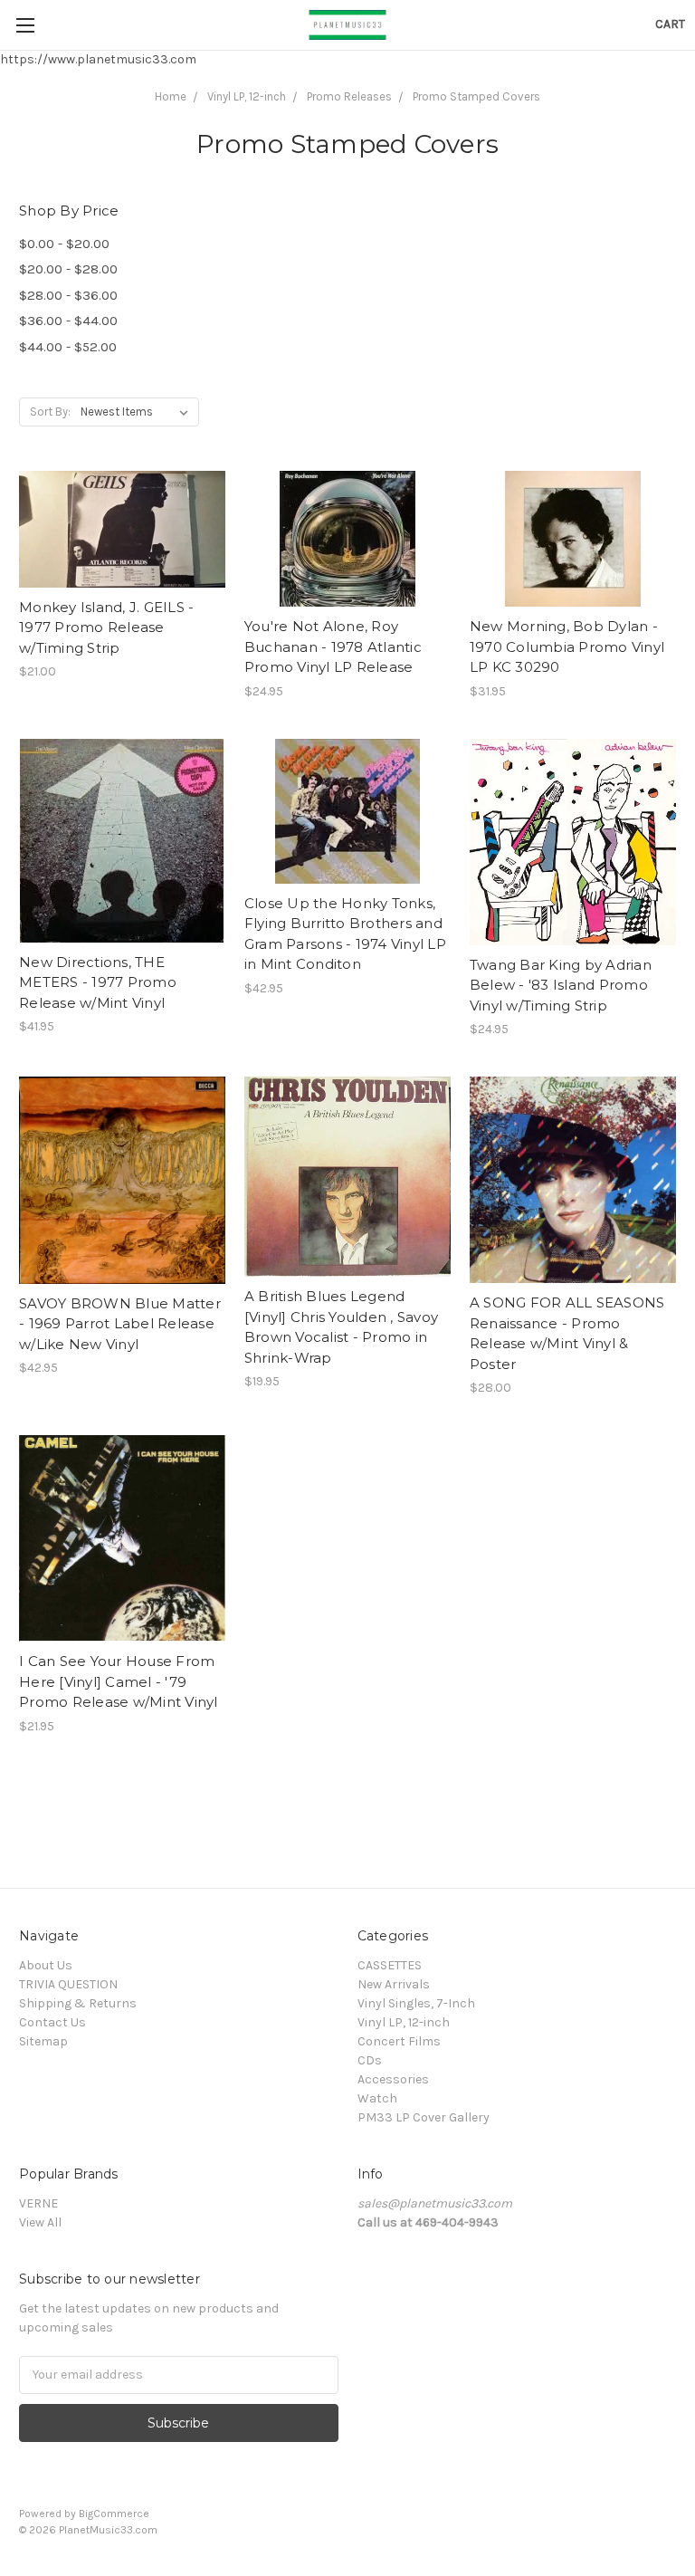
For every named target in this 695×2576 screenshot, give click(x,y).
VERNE (38, 2203)
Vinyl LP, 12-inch (247, 96)
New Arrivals (394, 1984)
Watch (377, 2098)
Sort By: (50, 412)
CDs (370, 2060)
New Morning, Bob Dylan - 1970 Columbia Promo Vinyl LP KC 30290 (567, 646)
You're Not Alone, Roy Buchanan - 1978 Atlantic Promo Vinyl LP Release (333, 646)
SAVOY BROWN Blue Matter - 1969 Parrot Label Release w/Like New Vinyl (120, 1324)
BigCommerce (114, 2514)
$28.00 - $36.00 (68, 295)
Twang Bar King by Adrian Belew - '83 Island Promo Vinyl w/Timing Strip (561, 985)
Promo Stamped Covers (476, 96)
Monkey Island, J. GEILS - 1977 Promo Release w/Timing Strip (106, 627)
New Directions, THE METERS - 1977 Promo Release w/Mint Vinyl (98, 982)
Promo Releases (349, 96)
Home (171, 96)
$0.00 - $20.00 (64, 244)
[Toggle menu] (25, 25)
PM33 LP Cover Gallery (424, 2117)
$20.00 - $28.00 (68, 269)
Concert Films (399, 2041)
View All (40, 2222)
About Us (46, 1965)
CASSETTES (390, 1965)
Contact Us (52, 2022)
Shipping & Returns (78, 2003)
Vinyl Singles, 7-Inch (416, 2003)
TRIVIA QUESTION (68, 1984)
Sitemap (43, 2041)
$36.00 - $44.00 (68, 321)
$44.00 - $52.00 (68, 347)
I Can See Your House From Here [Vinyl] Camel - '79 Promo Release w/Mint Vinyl (119, 1681)
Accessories (393, 2079)
